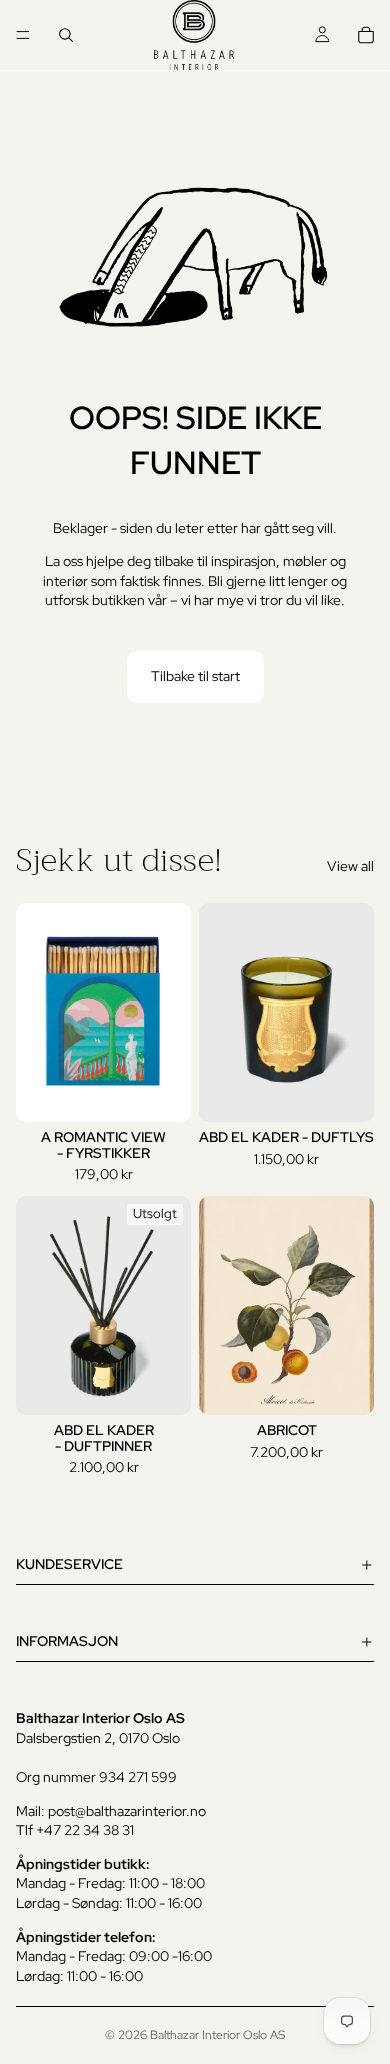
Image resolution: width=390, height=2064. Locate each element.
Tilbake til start (195, 676)
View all (350, 866)
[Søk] (66, 35)
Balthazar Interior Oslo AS (217, 2035)
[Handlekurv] (366, 35)
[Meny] (23, 35)
